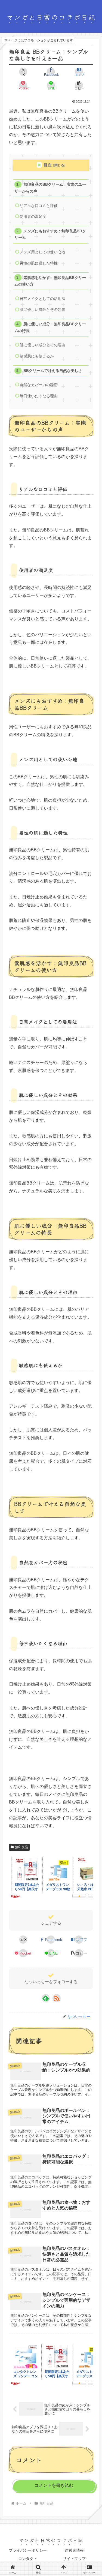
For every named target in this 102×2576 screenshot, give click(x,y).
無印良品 (21, 1847)
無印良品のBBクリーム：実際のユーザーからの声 (50, 188)
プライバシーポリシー (28, 2550)
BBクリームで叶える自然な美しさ (53, 371)
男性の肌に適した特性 (39, 263)
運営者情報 (74, 2550)
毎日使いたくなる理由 (39, 396)
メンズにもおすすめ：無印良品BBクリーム (50, 234)
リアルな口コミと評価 (39, 206)
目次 (48, 165)
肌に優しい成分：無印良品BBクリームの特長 (50, 327)
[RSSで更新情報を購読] (57, 1998)
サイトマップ (74, 2559)
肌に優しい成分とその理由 (42, 345)
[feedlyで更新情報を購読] (46, 1998)
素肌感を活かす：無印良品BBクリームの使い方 (50, 281)
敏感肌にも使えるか (37, 356)
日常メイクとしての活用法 (42, 299)
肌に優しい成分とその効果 (42, 310)
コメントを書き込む (54, 2485)
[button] (79, 85)
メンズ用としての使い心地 (42, 252)
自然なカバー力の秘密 (39, 385)
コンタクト (28, 2559)
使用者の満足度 (33, 217)
